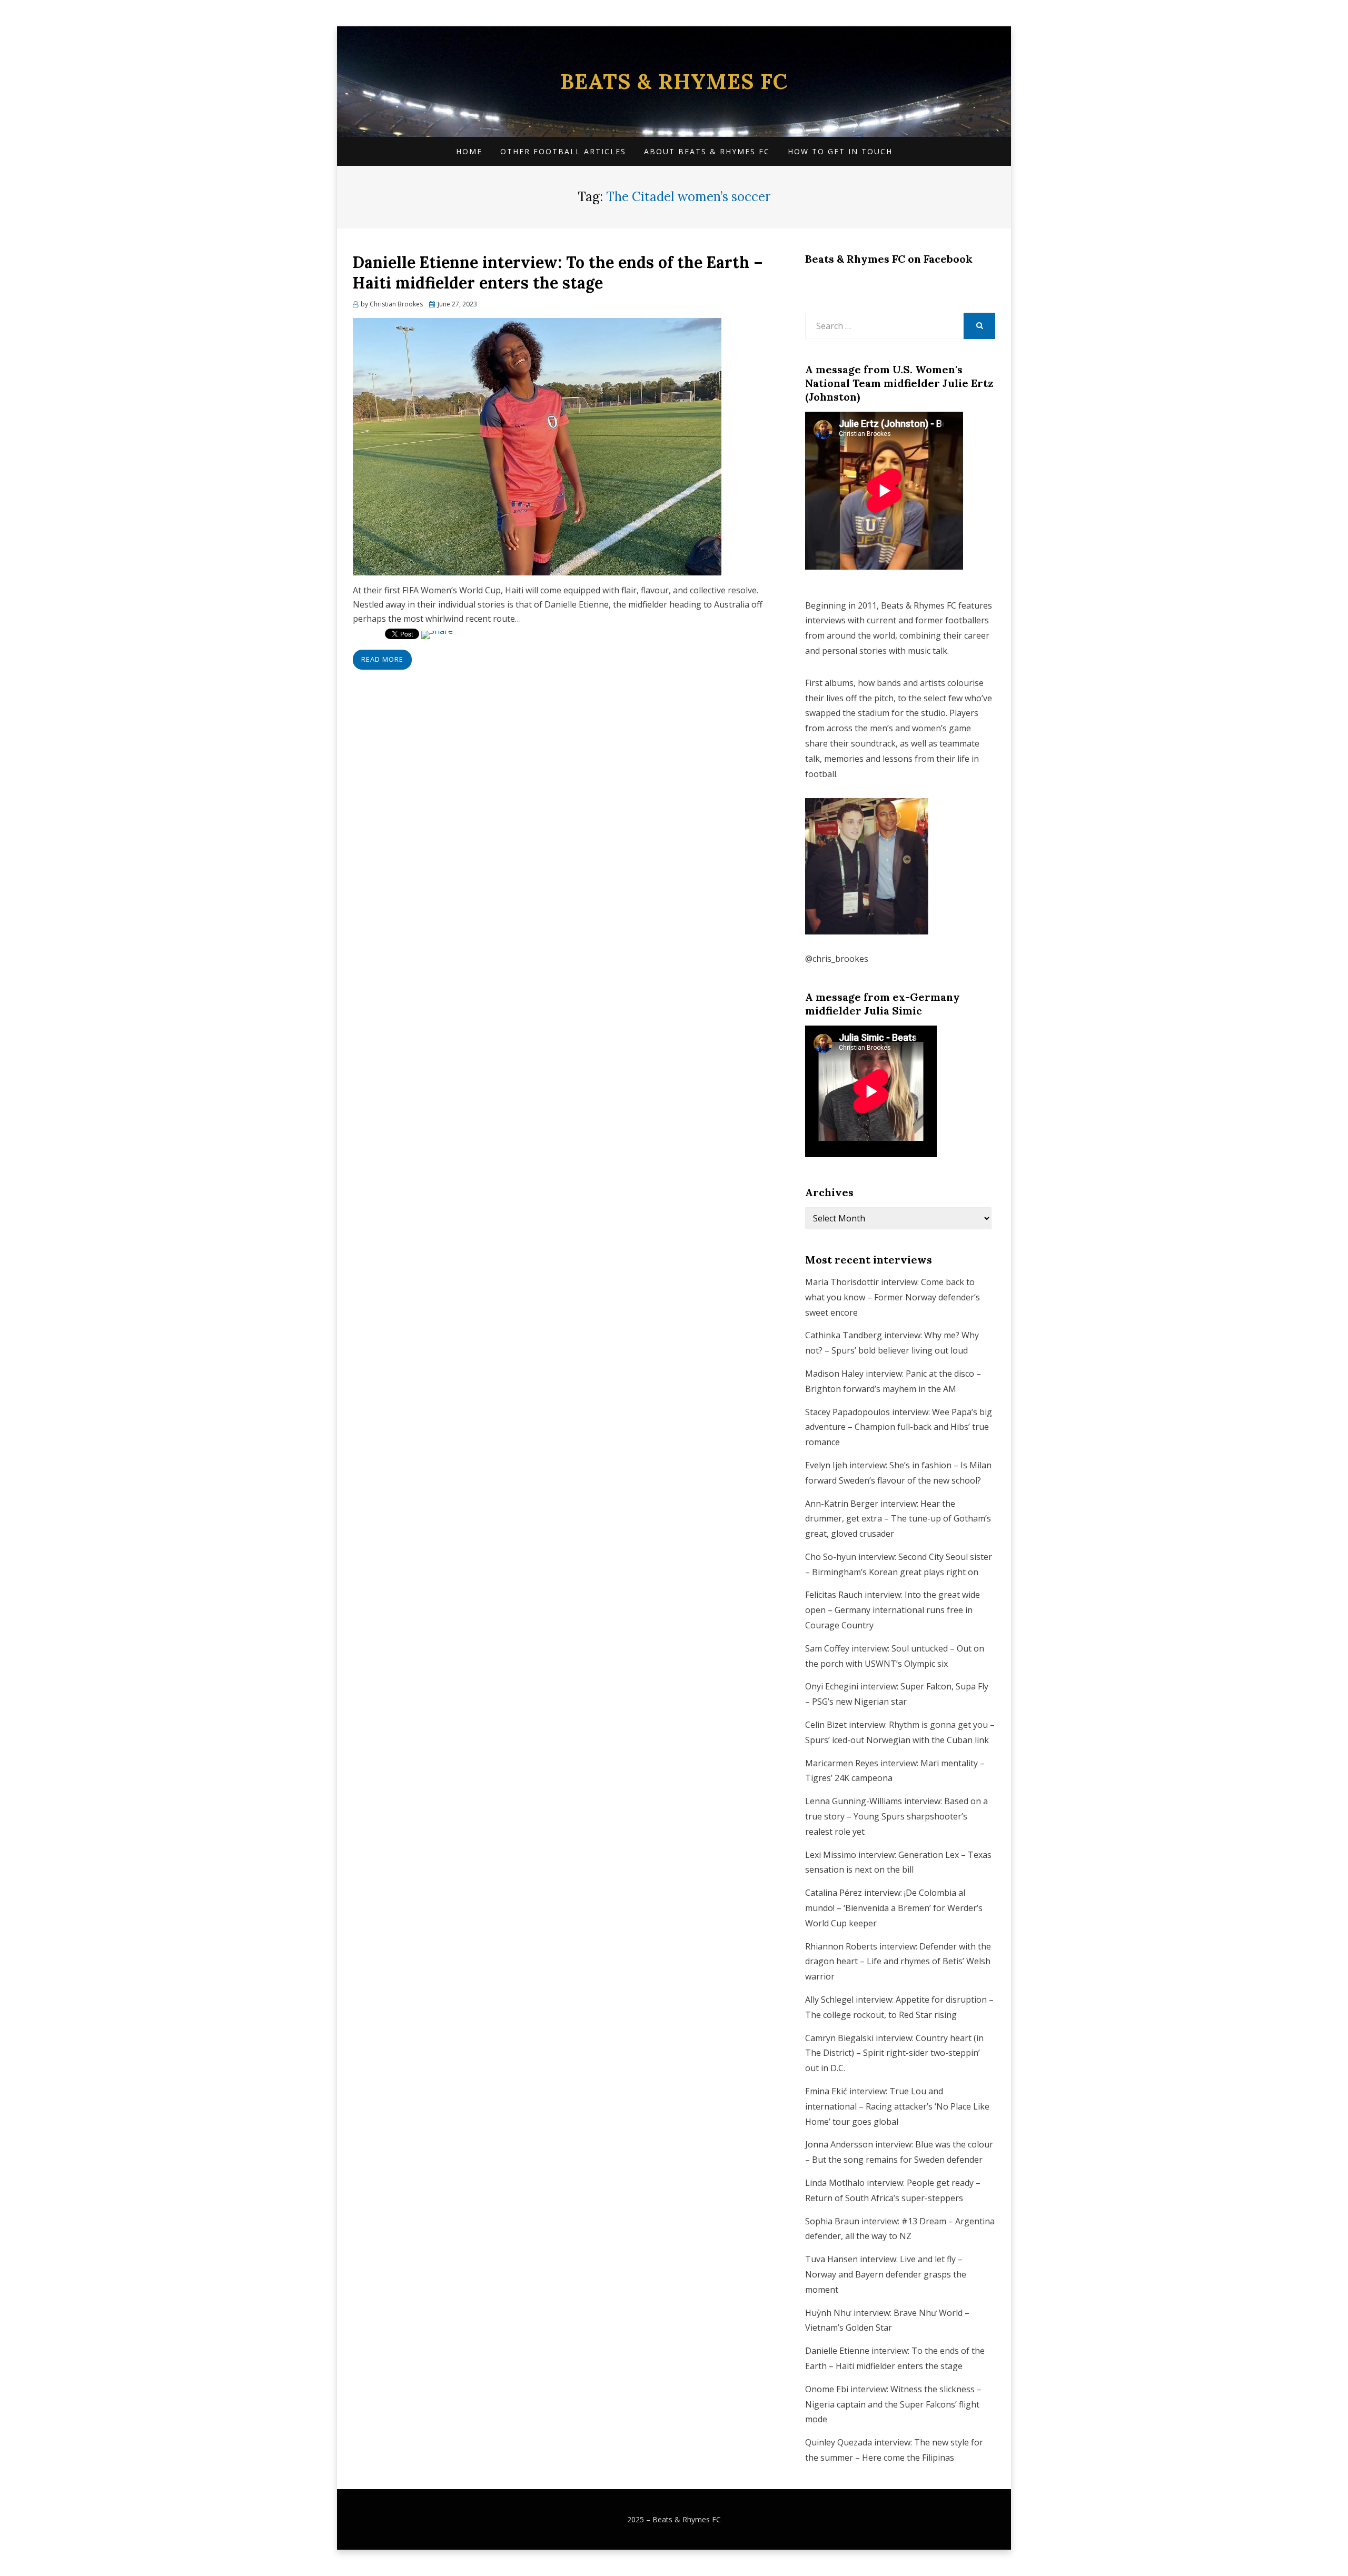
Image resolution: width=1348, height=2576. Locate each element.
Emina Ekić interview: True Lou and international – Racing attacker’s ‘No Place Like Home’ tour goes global (897, 2106)
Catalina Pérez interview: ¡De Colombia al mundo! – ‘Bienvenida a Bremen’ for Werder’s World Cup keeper (894, 1908)
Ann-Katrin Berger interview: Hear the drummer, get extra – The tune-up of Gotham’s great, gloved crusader (898, 1519)
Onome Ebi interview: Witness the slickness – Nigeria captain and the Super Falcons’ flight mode (893, 2404)
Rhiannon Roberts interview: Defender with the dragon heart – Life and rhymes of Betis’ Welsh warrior (898, 1962)
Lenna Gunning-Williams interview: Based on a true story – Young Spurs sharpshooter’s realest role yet (896, 1816)
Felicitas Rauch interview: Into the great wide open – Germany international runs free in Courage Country (893, 1610)
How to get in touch (840, 151)
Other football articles (563, 151)
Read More (382, 659)
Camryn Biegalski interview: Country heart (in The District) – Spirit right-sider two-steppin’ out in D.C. (894, 2053)
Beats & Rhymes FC (674, 81)
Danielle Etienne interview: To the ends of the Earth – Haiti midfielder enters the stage (558, 272)
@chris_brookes (837, 959)
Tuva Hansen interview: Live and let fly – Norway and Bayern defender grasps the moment (886, 2274)
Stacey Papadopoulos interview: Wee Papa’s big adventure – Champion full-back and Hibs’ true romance (899, 1427)
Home (469, 151)
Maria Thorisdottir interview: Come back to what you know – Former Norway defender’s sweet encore (893, 1297)
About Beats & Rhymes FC (707, 151)
